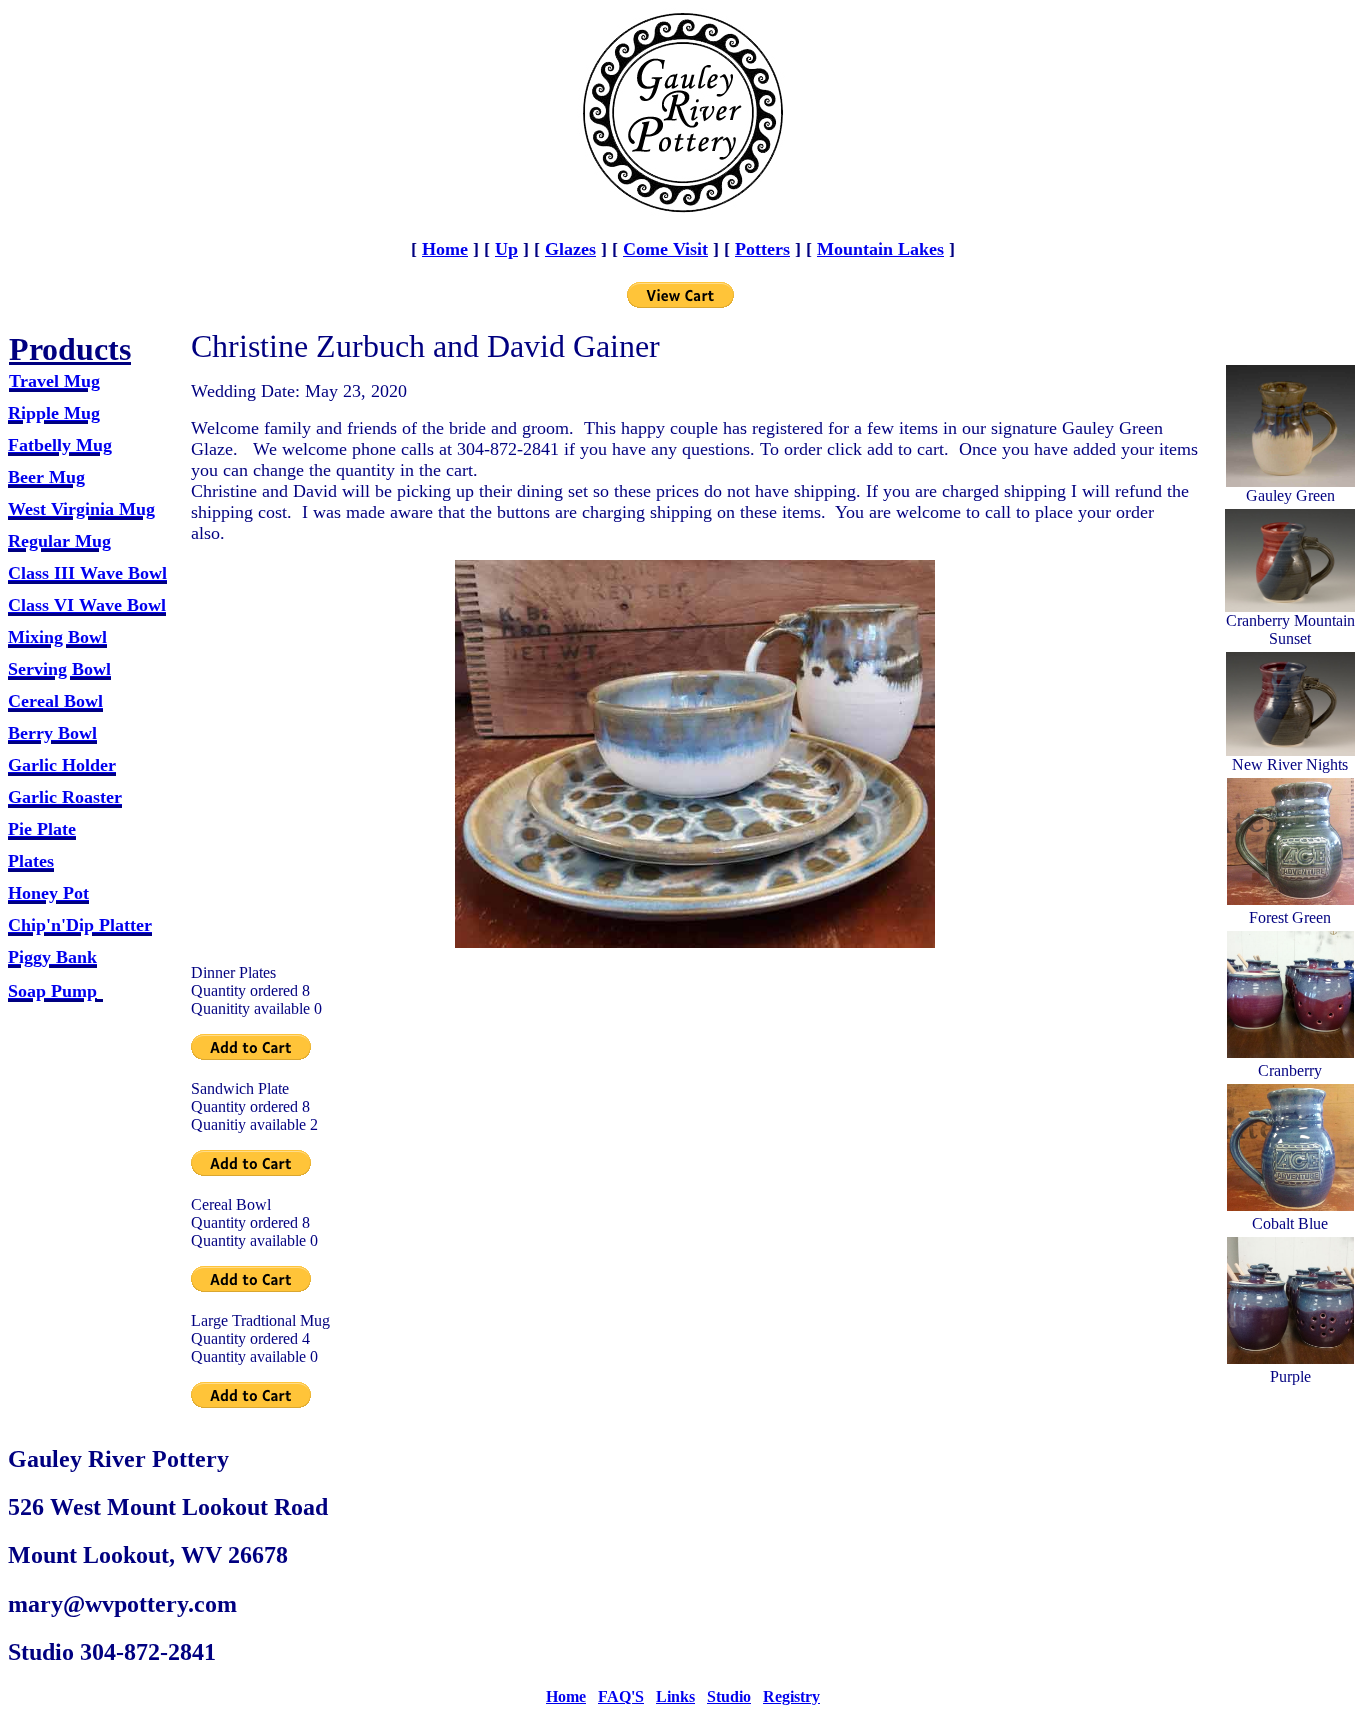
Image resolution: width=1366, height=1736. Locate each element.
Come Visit (665, 249)
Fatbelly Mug (60, 445)
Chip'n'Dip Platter (80, 925)
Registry (791, 1696)
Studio (729, 1696)
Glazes (570, 249)
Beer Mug (46, 477)
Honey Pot (48, 893)
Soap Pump (52, 991)
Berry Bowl (52, 733)
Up (506, 249)
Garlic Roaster (65, 797)
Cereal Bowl (55, 701)
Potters (762, 249)
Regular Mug (59, 541)
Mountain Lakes (880, 249)
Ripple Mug (54, 413)
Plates (31, 861)
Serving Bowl (59, 669)
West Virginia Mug (81, 509)
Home (445, 249)
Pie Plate (42, 829)
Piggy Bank (52, 957)
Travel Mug (54, 381)
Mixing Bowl (57, 637)
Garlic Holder (62, 765)
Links (675, 1696)
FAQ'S (621, 1696)
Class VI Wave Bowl (87, 605)
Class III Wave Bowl (87, 573)
